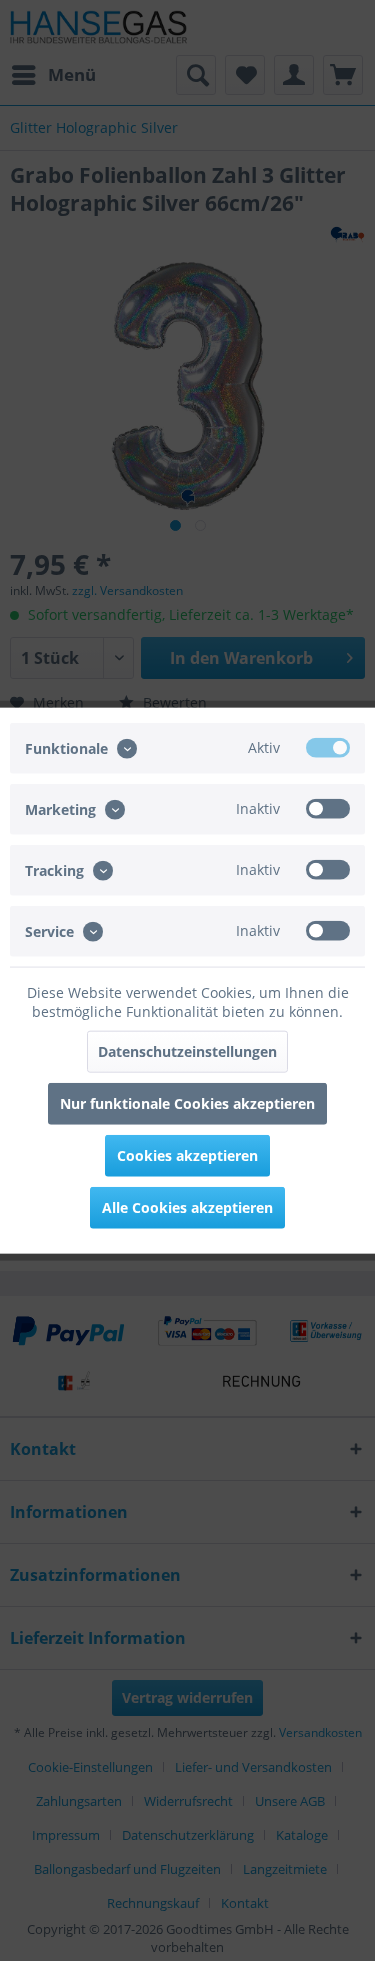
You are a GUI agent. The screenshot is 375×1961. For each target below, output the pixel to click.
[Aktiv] (328, 747)
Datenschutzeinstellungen (187, 1051)
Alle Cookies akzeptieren (187, 1207)
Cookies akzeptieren (187, 1155)
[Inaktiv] (328, 808)
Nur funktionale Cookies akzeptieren (187, 1103)
